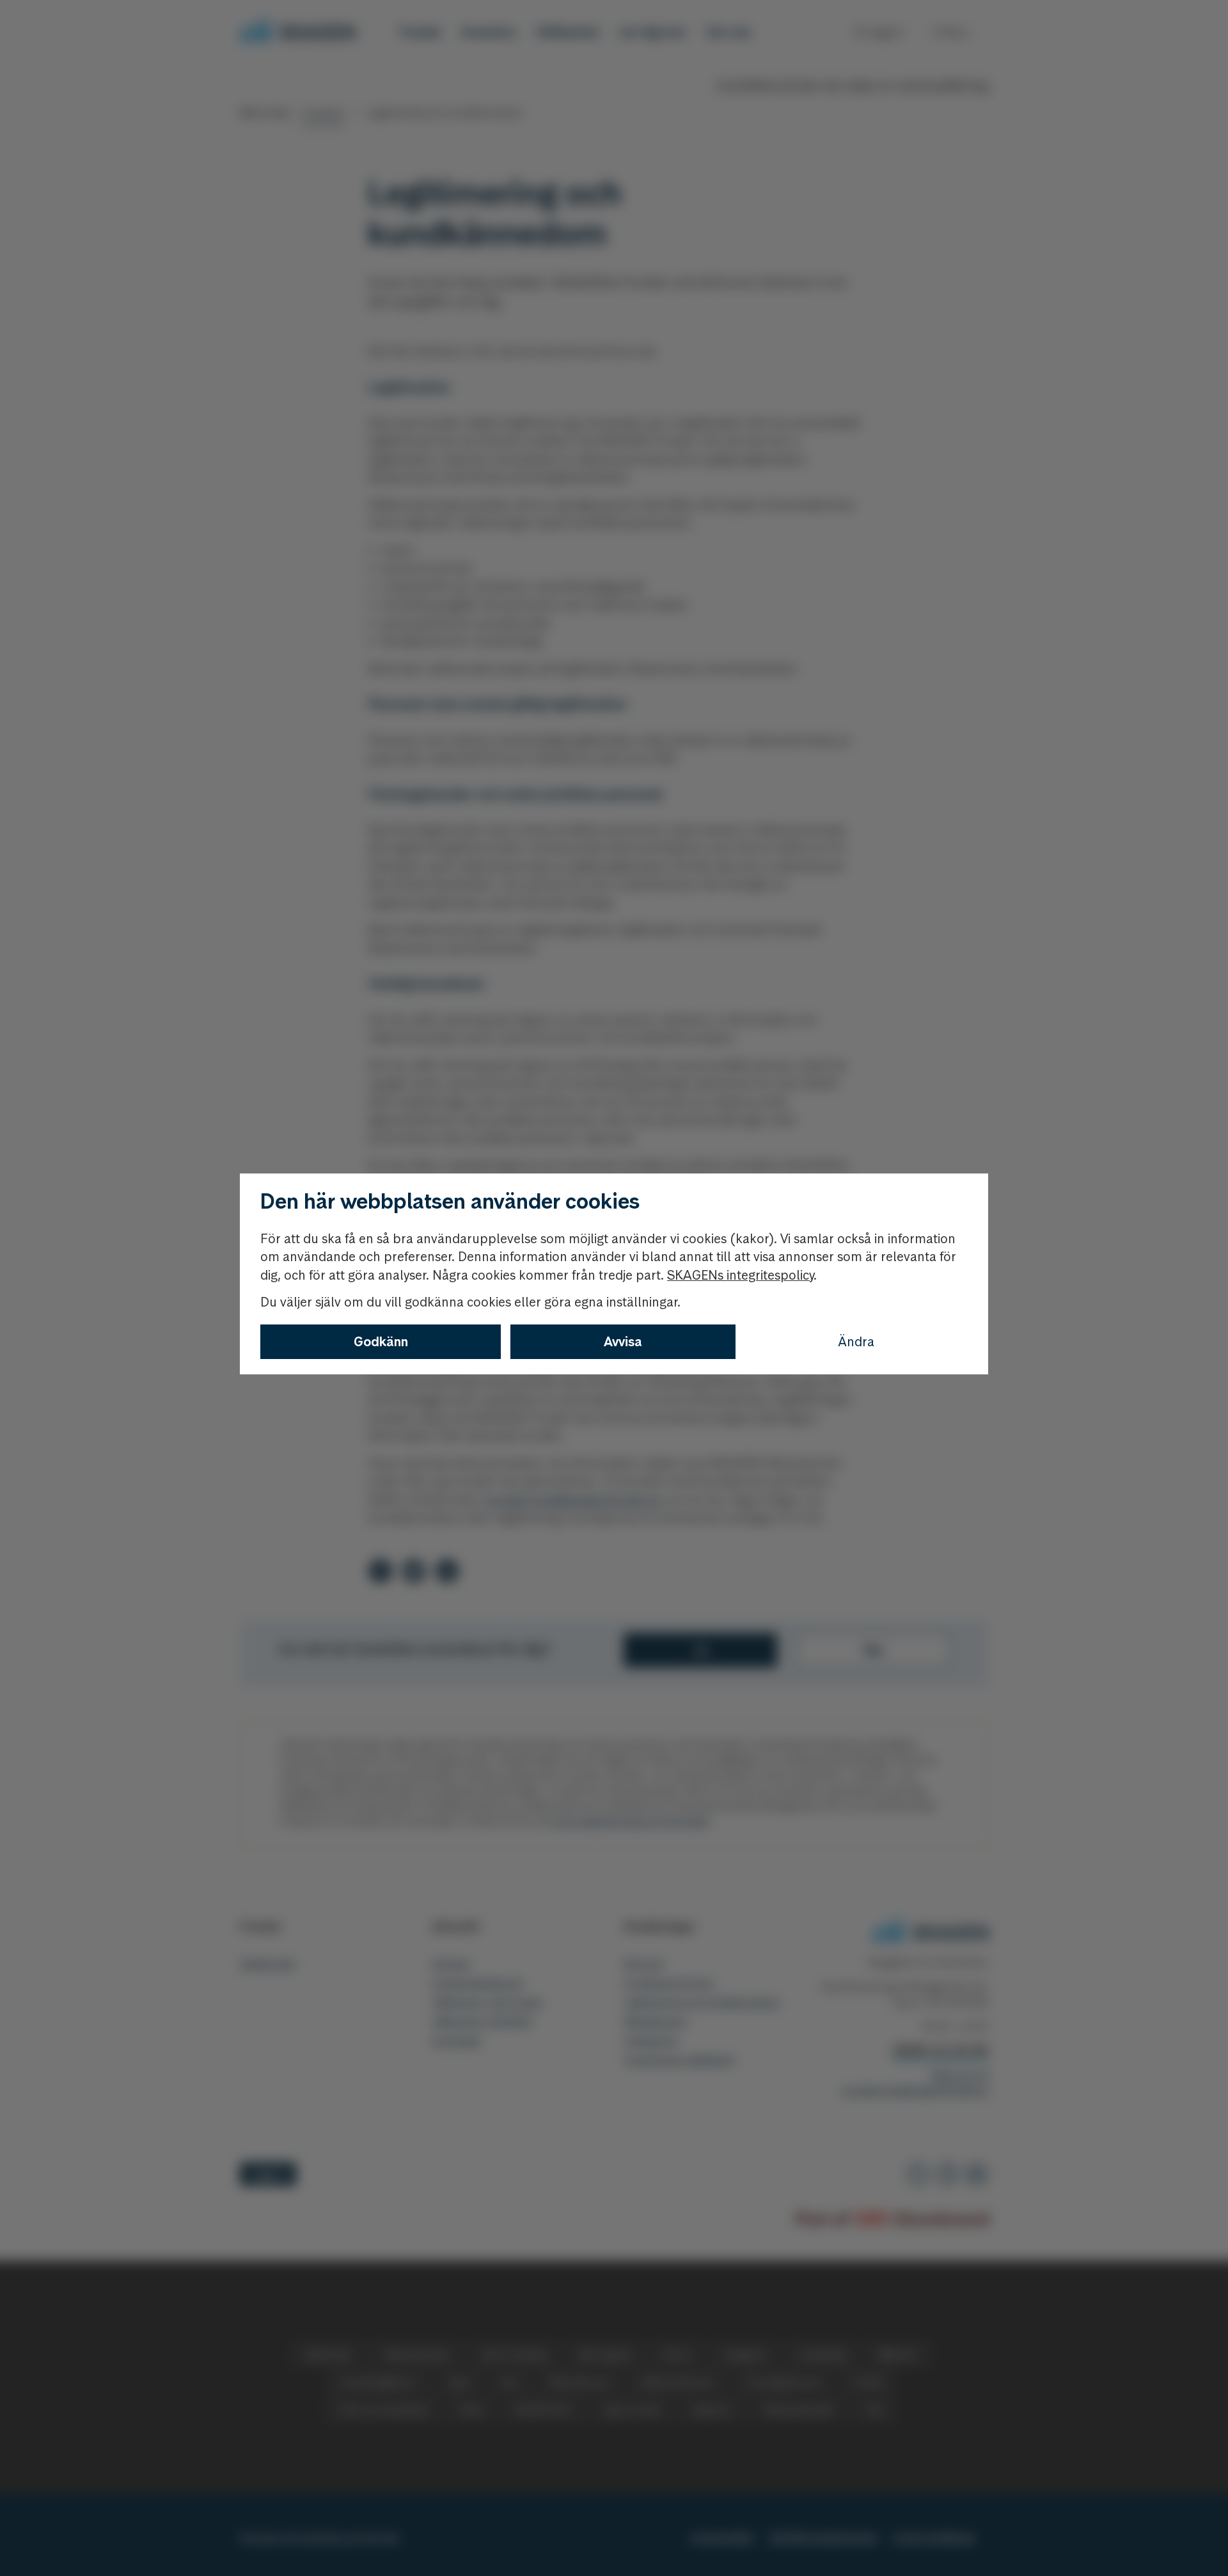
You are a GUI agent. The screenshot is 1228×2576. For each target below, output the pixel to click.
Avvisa (623, 1342)
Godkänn (381, 1342)
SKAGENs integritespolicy (740, 1275)
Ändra (856, 1342)
